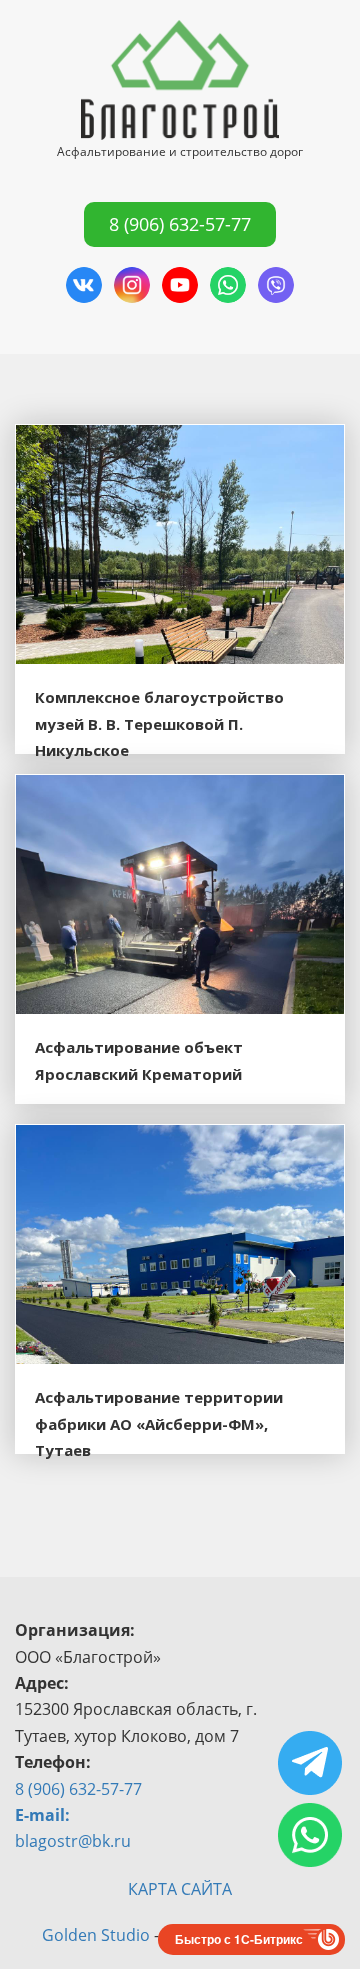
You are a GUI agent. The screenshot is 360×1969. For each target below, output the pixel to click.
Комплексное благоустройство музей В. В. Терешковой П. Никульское (159, 723)
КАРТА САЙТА (180, 1889)
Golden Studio (96, 1935)
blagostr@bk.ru (73, 1841)
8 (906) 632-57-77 (180, 224)
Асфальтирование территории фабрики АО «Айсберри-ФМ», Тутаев (159, 1423)
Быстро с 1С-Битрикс (239, 1939)
